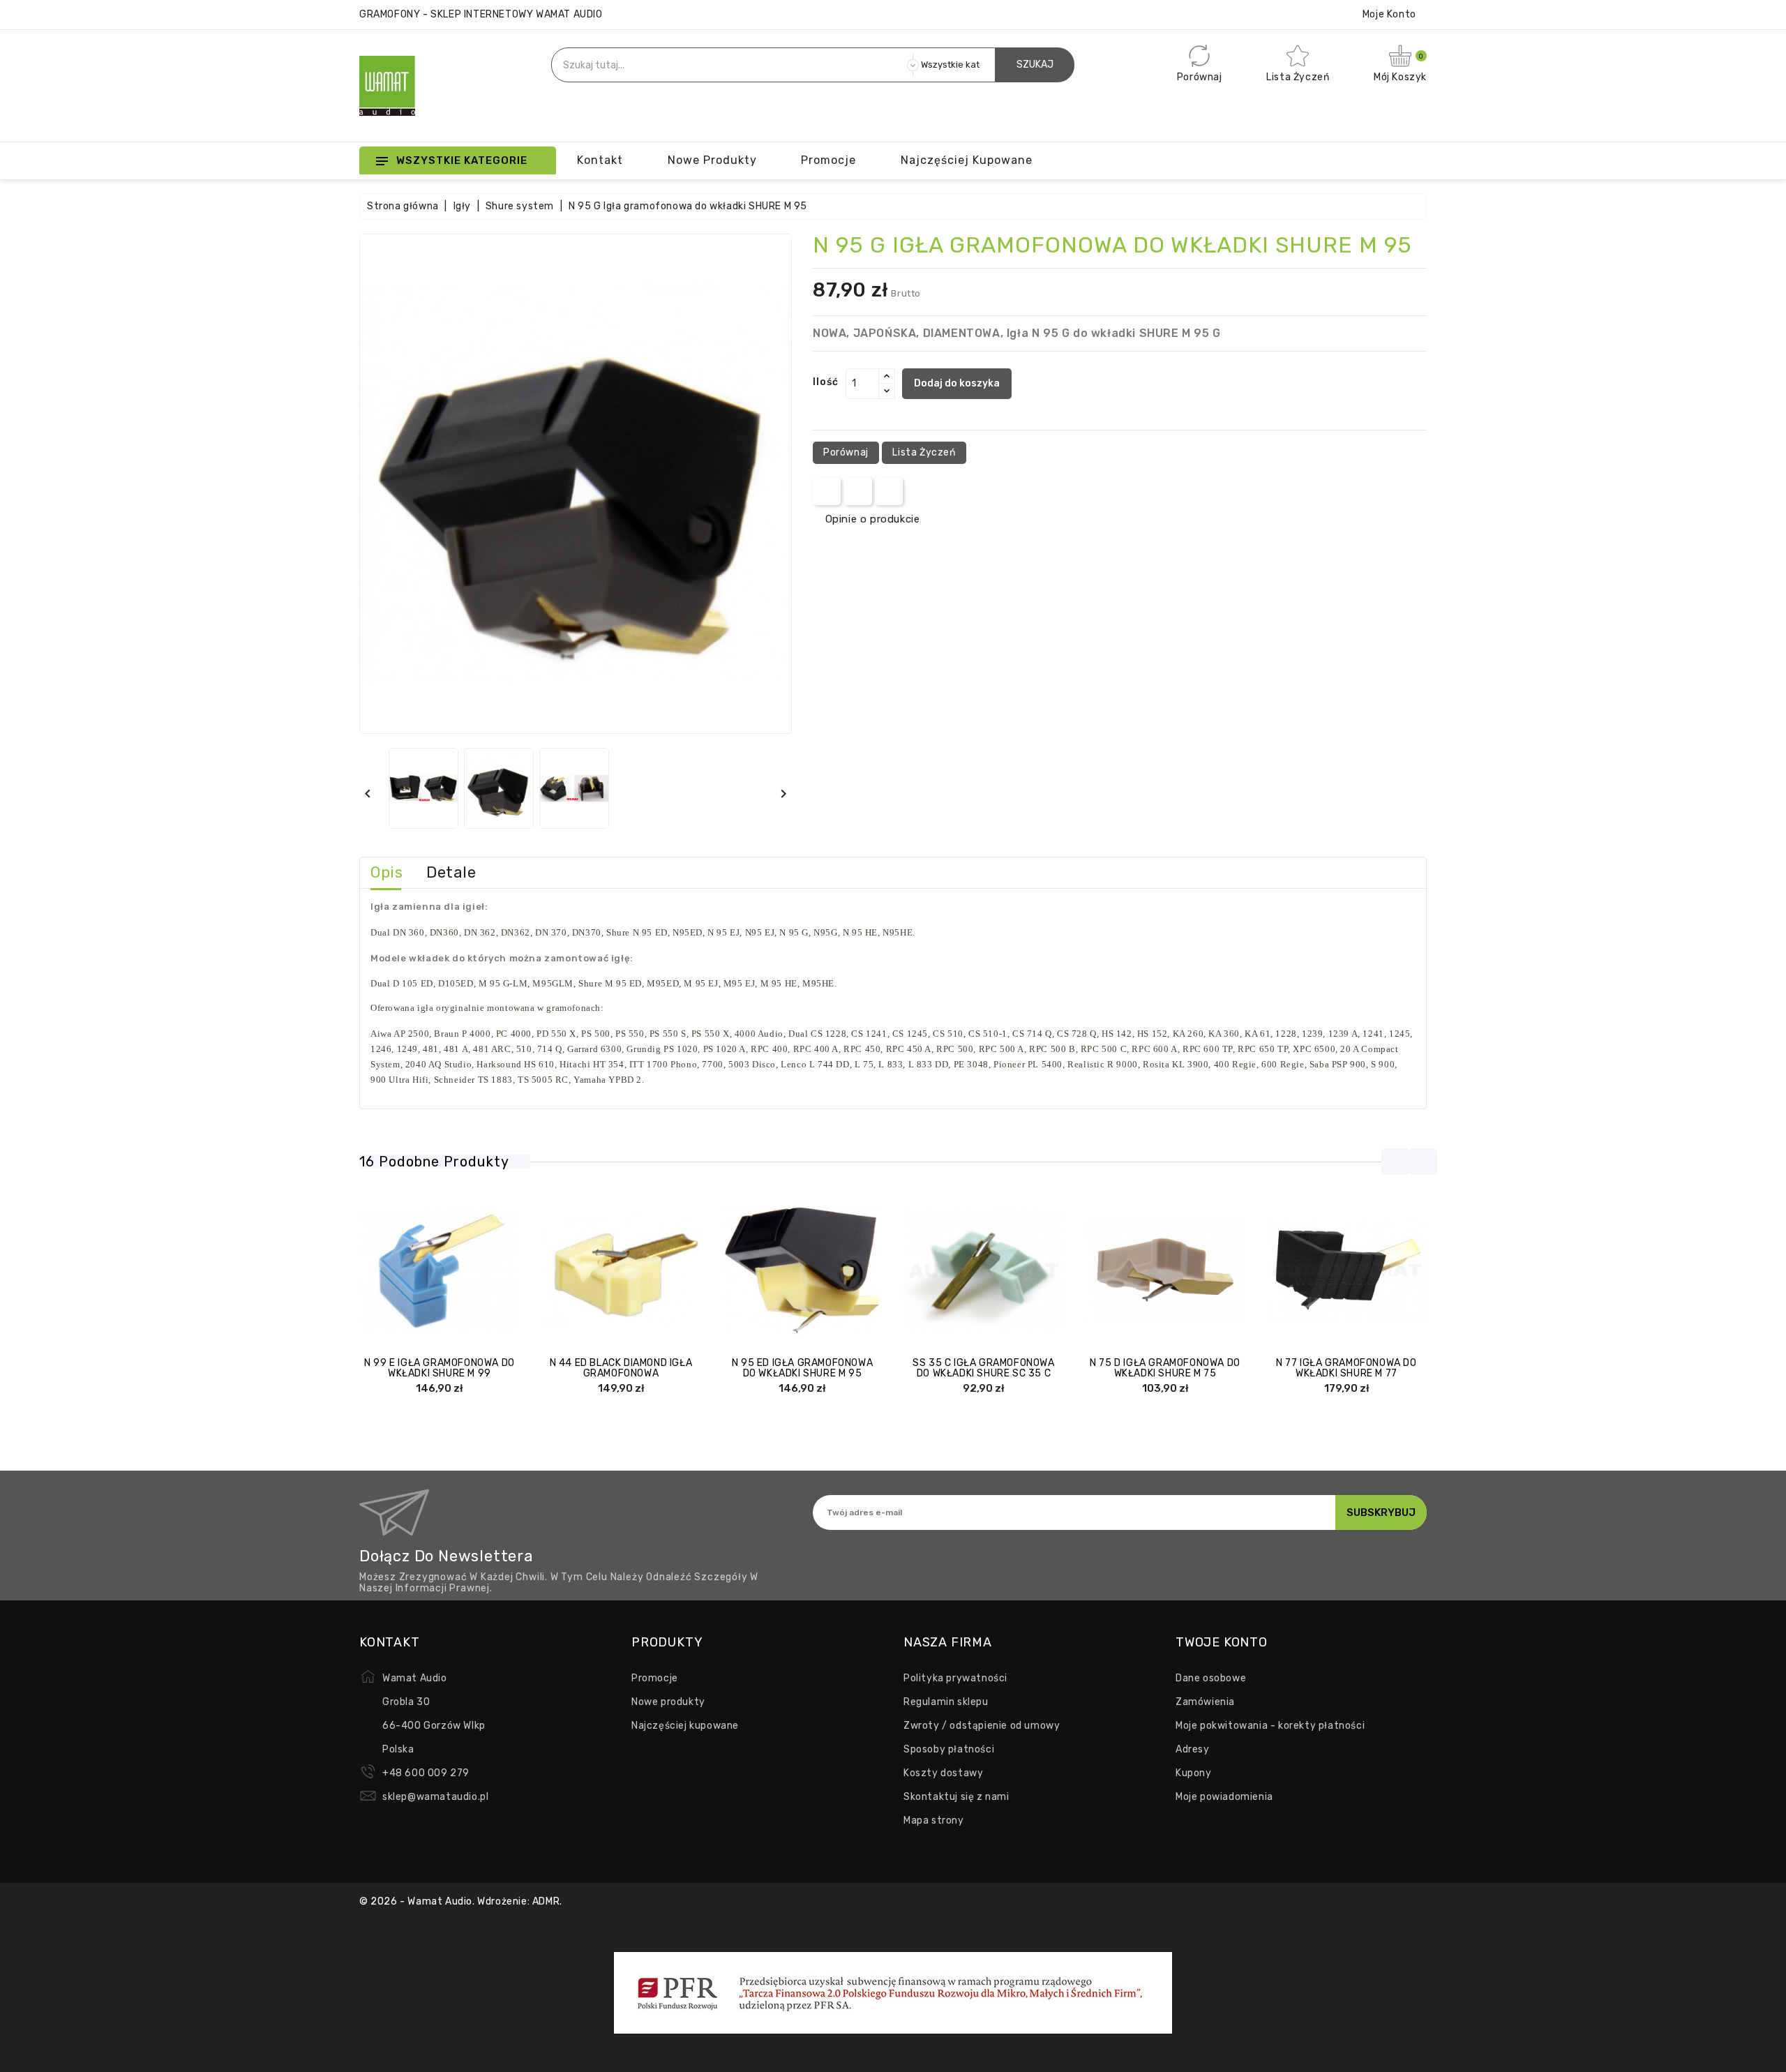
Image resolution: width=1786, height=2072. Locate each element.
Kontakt (600, 160)
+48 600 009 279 (426, 1773)
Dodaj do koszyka (957, 383)
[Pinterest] (889, 491)
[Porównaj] (426, 1271)
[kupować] (398, 1271)
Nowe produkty (712, 160)
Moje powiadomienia (1224, 1797)
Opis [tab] (387, 872)
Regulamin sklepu (946, 1702)
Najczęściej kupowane (685, 1726)
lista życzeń (924, 452)
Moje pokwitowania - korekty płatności (1270, 1726)
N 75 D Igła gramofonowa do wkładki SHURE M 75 (1165, 1368)
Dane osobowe (1211, 1678)
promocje (828, 160)
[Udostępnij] (827, 491)
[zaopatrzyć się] (580, 1271)
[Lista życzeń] (481, 1271)
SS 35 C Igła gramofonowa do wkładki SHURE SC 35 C (983, 1368)
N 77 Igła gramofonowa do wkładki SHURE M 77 (1346, 1368)
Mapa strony (934, 1820)
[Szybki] (453, 1271)
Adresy (1193, 1749)
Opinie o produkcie (872, 519)
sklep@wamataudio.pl (435, 1797)
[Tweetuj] (858, 491)
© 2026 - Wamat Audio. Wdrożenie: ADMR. (461, 1901)
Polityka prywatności (955, 1678)
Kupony (1194, 1773)
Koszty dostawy (943, 1773)
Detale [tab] (451, 872)
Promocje (655, 1678)
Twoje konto (1222, 1642)
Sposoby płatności (949, 1749)
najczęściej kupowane (967, 160)
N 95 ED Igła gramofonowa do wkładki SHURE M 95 (802, 1368)
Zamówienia (1205, 1702)
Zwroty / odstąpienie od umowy (982, 1726)
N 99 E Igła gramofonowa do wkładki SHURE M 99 (440, 1368)
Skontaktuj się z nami (956, 1797)
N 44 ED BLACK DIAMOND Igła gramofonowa (621, 1368)
